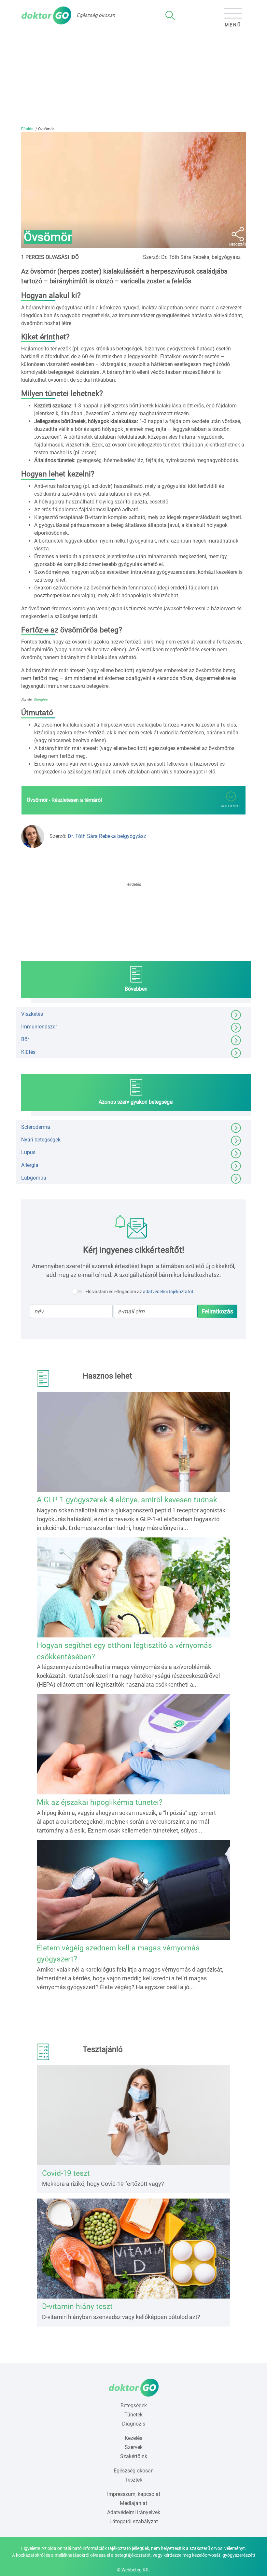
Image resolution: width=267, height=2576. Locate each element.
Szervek (134, 2447)
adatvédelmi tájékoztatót (168, 1292)
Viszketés (32, 1014)
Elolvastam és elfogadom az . (140, 1292)
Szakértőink (134, 2456)
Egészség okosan (134, 2471)
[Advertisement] (133, 77)
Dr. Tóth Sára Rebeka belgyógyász (107, 836)
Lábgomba (34, 1178)
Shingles (41, 700)
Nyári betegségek (41, 1140)
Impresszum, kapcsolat (134, 2494)
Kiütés (28, 1052)
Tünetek (133, 2415)
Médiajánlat (133, 2503)
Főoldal (28, 129)
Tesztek (133, 2480)
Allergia (30, 1165)
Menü (233, 25)
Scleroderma (36, 1127)
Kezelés (133, 2438)
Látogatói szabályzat (134, 2521)
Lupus (28, 1152)
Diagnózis (134, 2424)
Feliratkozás (217, 1311)
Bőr (25, 1039)
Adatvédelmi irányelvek (134, 2512)
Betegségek (134, 2406)
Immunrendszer (39, 1027)
